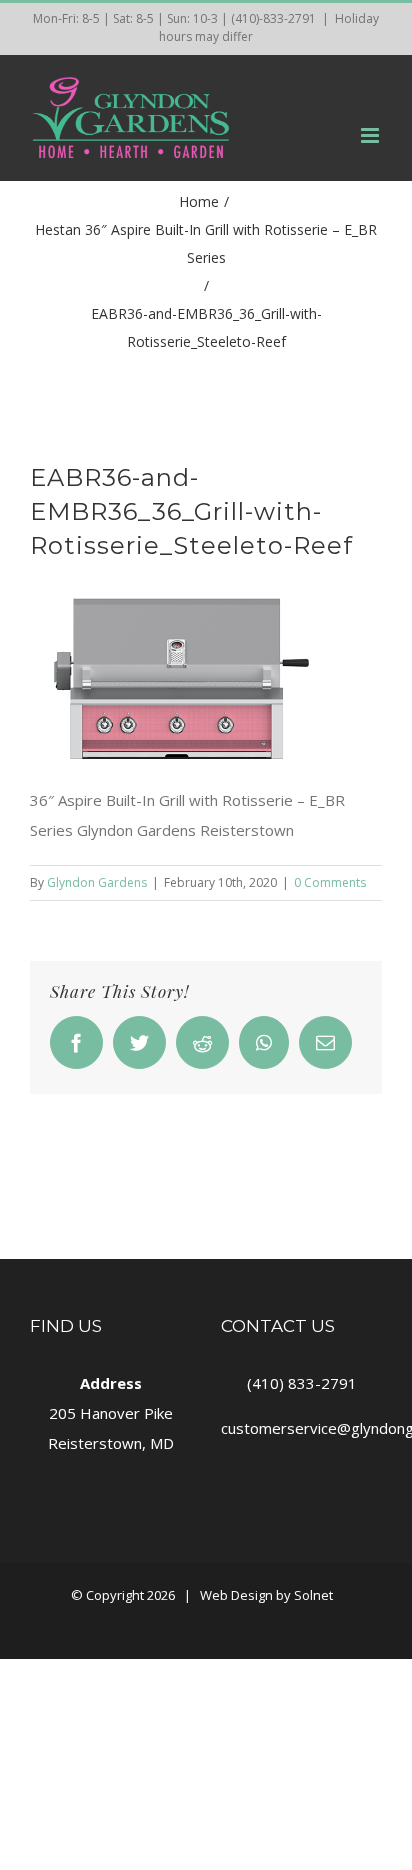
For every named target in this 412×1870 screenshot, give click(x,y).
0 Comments (330, 882)
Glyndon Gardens (97, 882)
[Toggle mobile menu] (371, 135)
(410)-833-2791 (273, 18)
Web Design (236, 1595)
